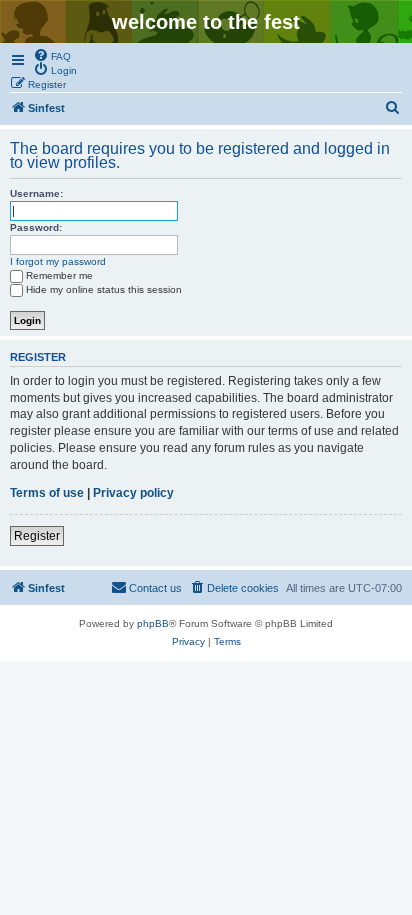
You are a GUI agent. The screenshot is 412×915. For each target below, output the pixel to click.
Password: (36, 227)
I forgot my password (58, 261)
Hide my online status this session (104, 289)
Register (37, 536)
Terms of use (47, 493)
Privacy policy (133, 493)
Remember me (59, 275)
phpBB (153, 623)
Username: (36, 193)
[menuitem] (52, 55)
